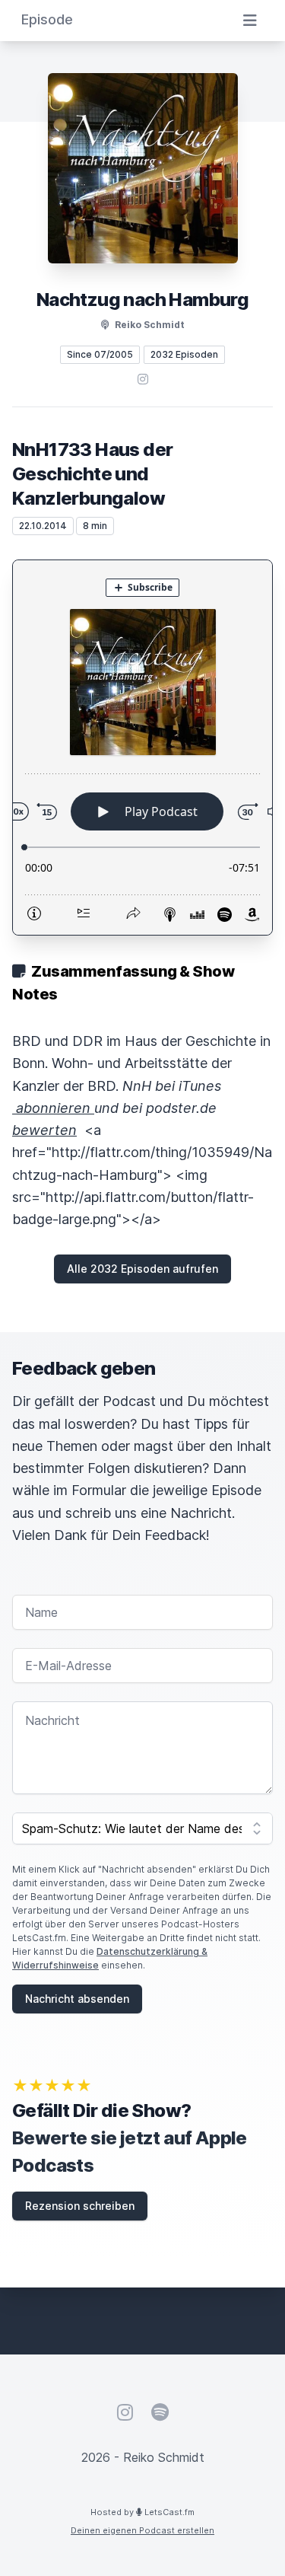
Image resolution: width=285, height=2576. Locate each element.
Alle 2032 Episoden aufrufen (142, 1269)
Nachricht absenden (77, 1999)
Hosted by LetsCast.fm (142, 2512)
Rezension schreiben (80, 2206)
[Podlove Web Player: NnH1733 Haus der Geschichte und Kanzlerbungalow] (142, 748)
